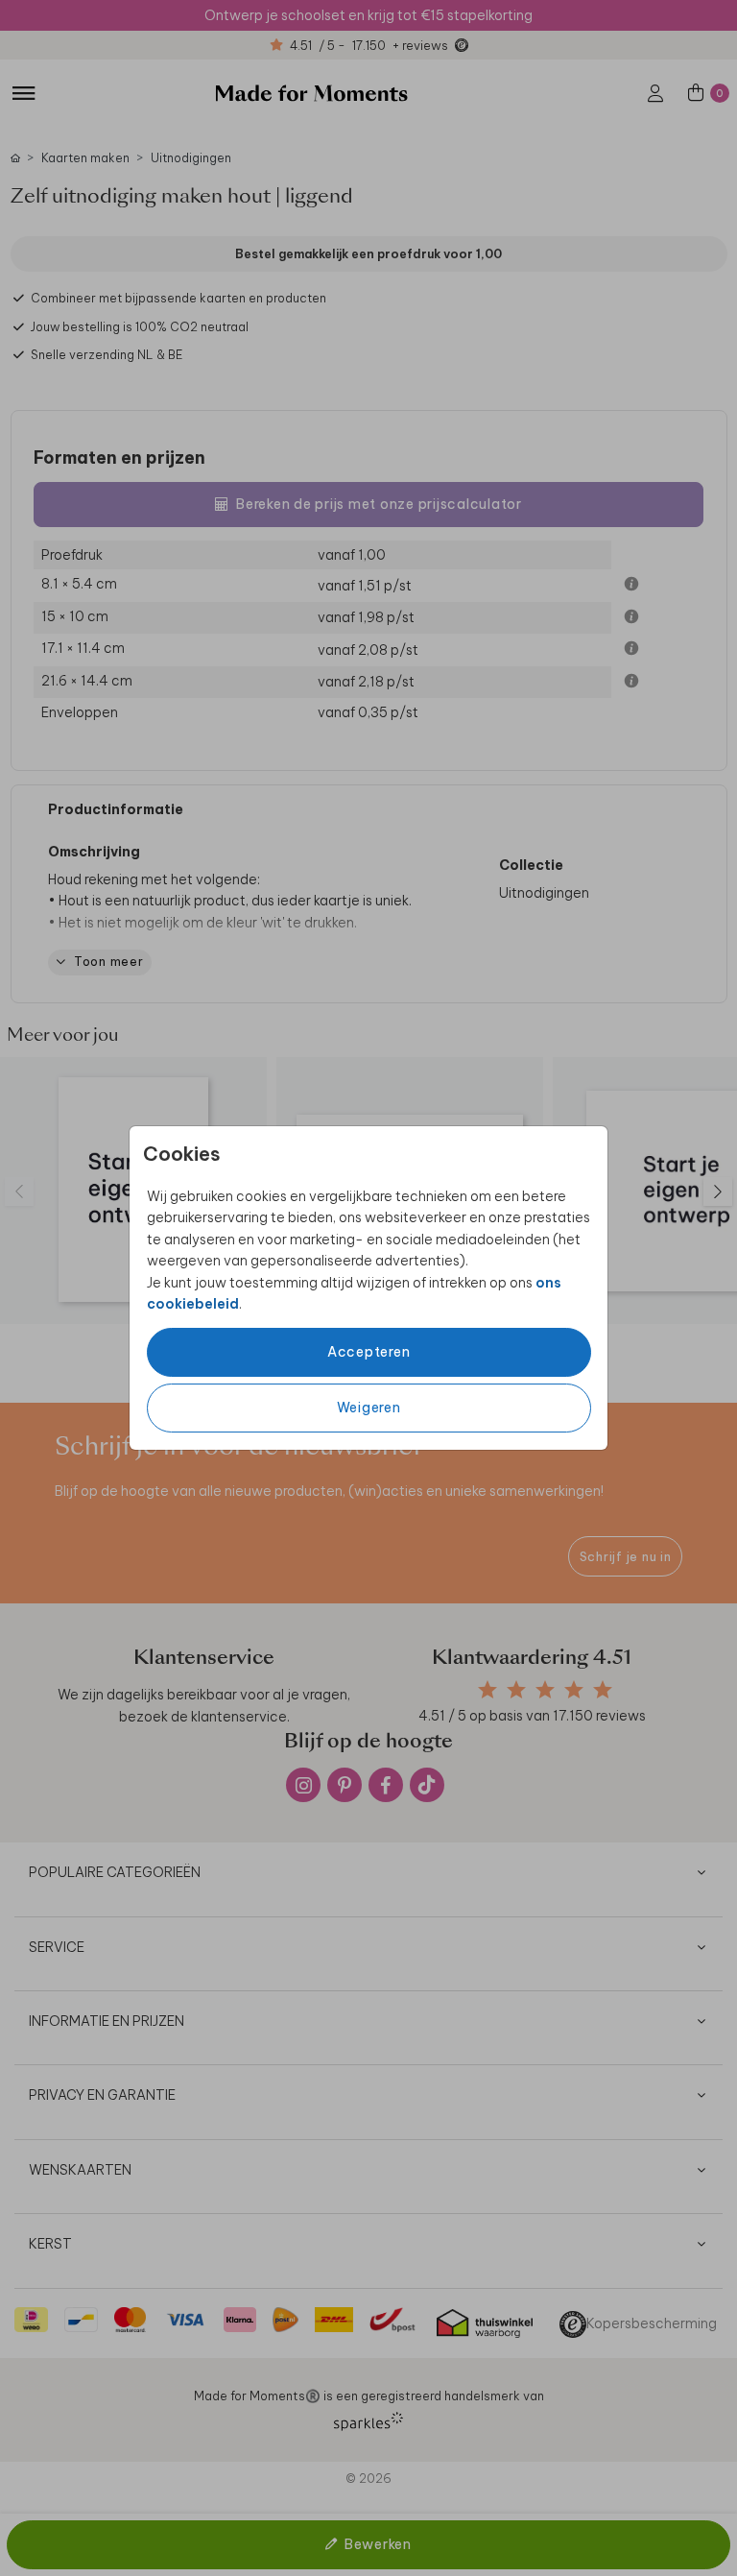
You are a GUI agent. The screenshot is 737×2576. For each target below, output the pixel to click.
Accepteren (369, 1352)
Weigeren (369, 1408)
